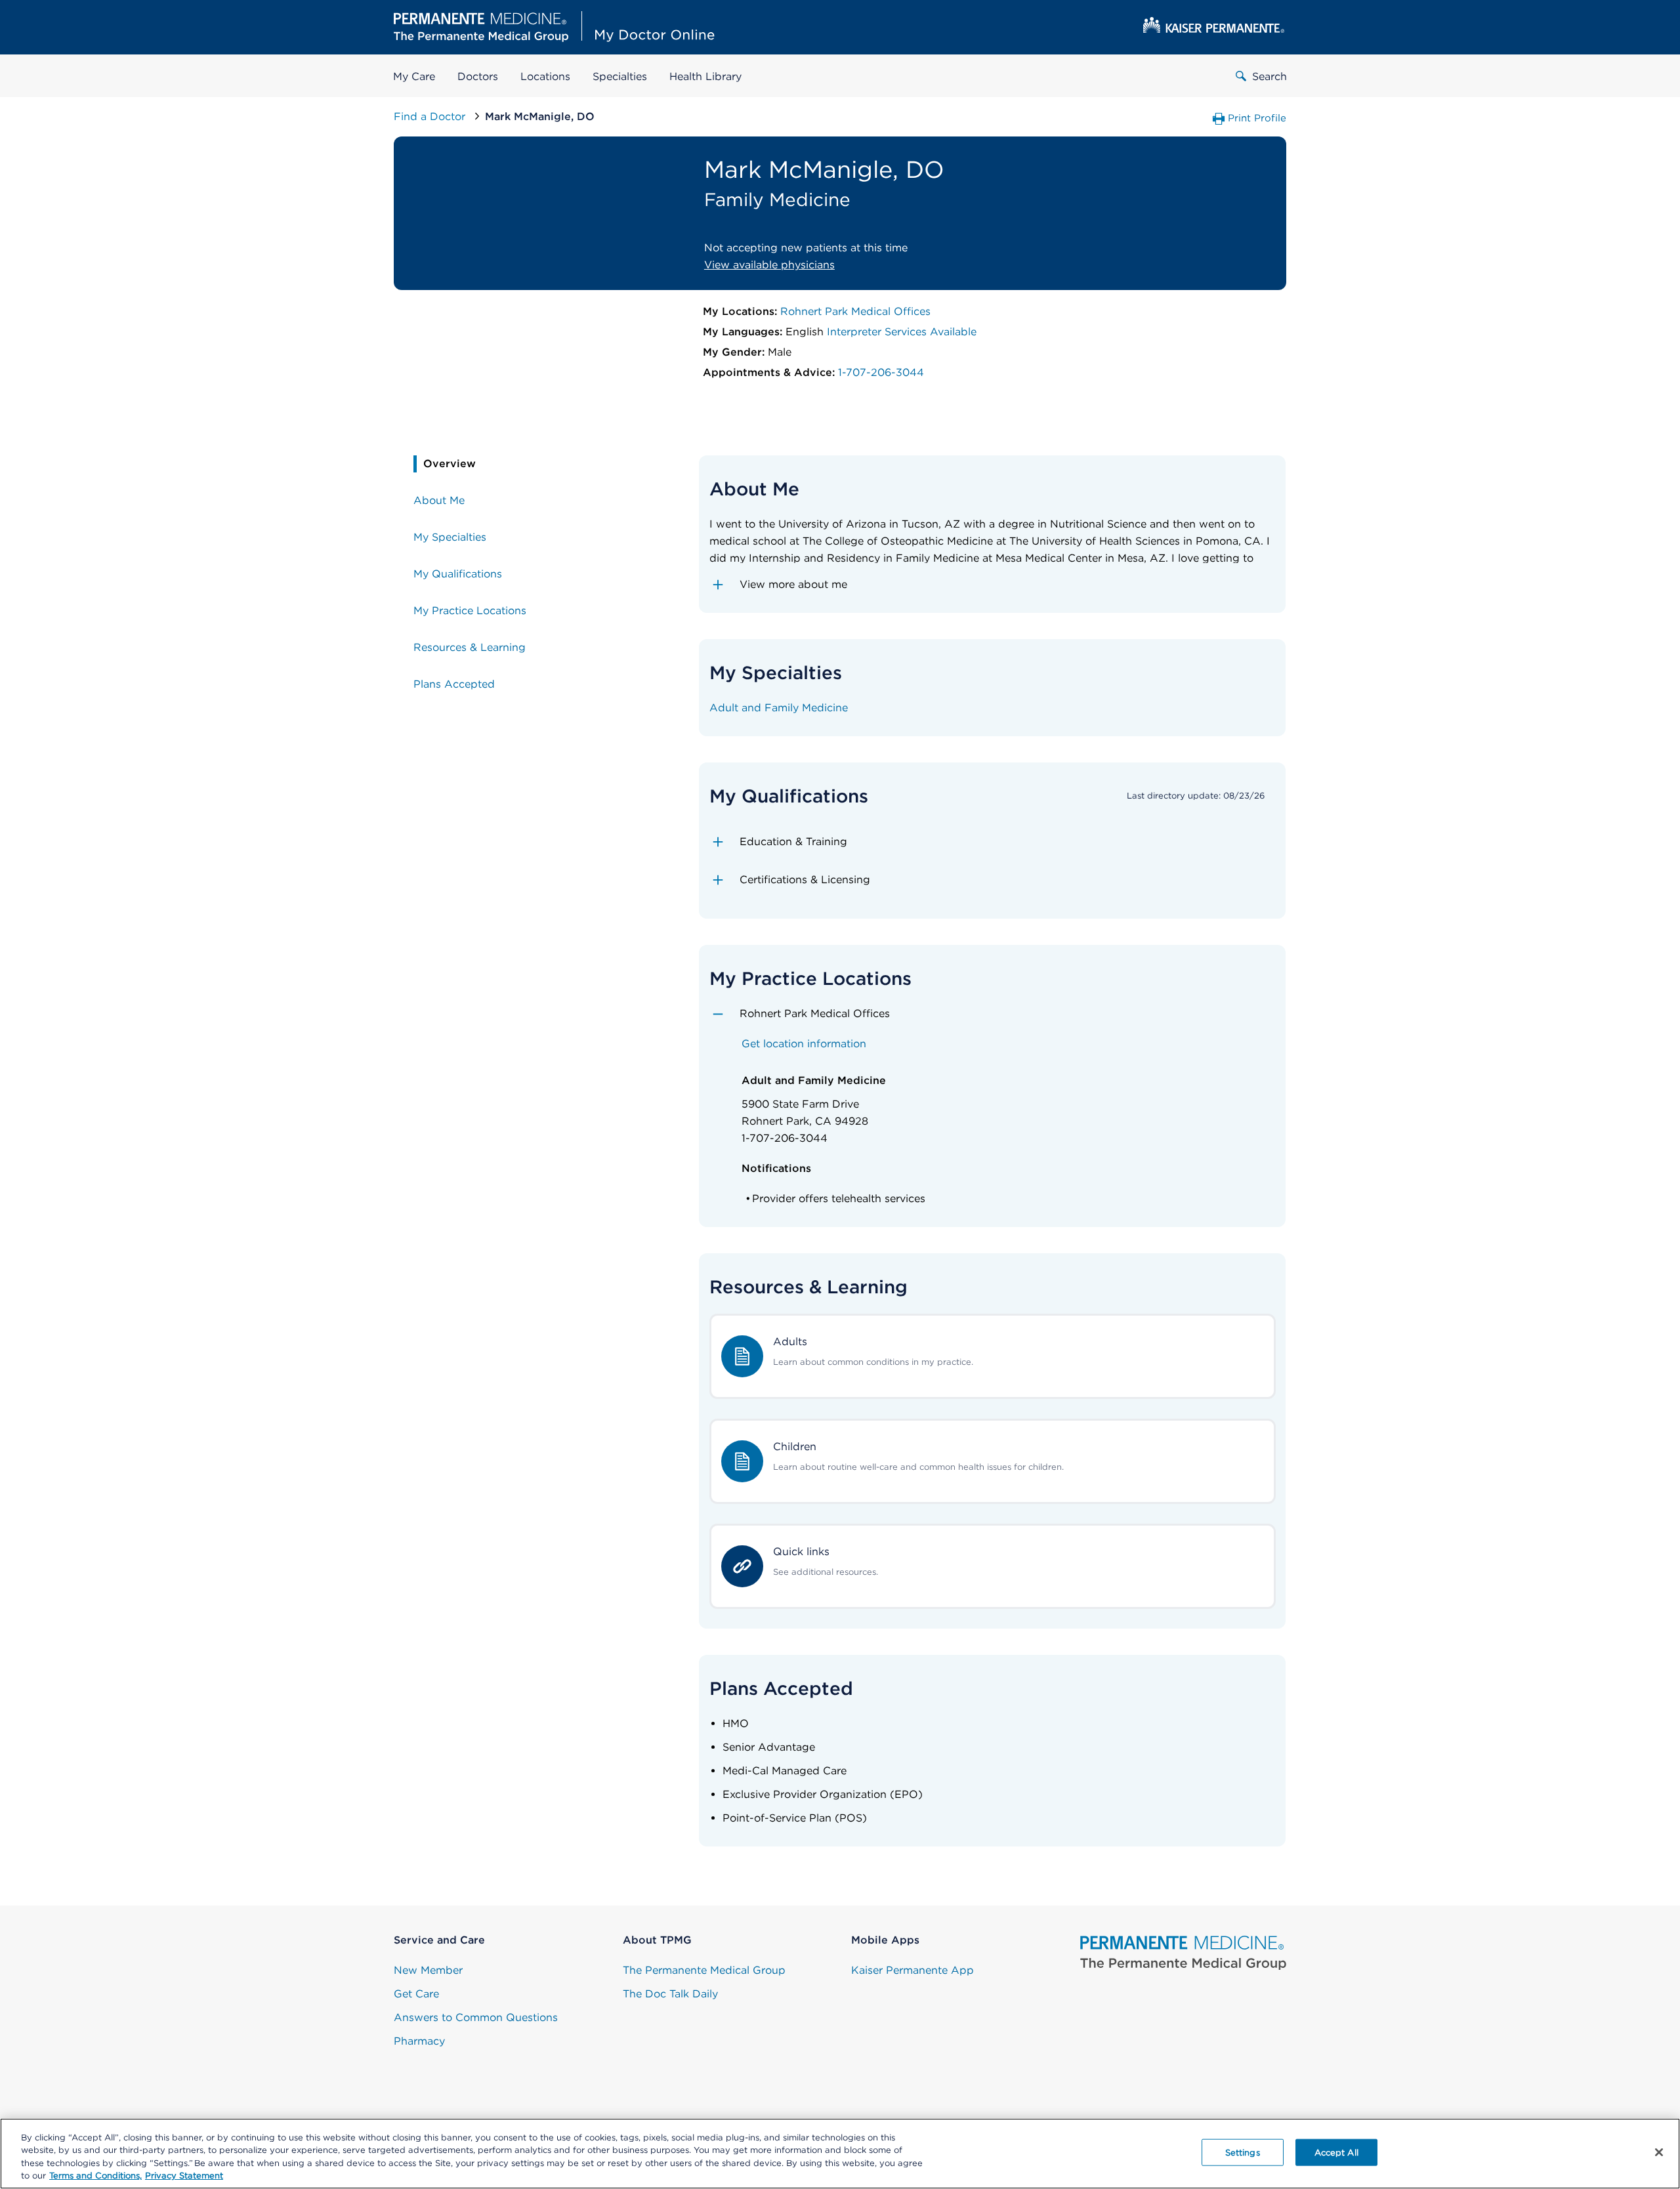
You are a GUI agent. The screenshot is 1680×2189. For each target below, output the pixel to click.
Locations (545, 76)
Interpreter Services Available (902, 332)
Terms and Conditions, (95, 2176)
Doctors (478, 76)
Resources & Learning (470, 647)
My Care (414, 76)
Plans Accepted (454, 684)
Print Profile (1257, 118)
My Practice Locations (470, 611)
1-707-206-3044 (881, 372)
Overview (450, 464)
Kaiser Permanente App (913, 1970)
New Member (428, 1970)
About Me (439, 500)
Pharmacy (419, 2041)
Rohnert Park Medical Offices (855, 311)
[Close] (1659, 2152)
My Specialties (450, 537)
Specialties (620, 76)
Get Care (416, 1994)
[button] (993, 585)
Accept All (1336, 2153)
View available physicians (769, 265)
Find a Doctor (431, 116)
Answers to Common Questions (476, 2017)
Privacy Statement (184, 2176)
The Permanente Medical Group (704, 1970)
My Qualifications (458, 574)
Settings (1243, 2153)
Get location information (804, 1044)
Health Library (705, 76)
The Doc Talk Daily (670, 1994)
